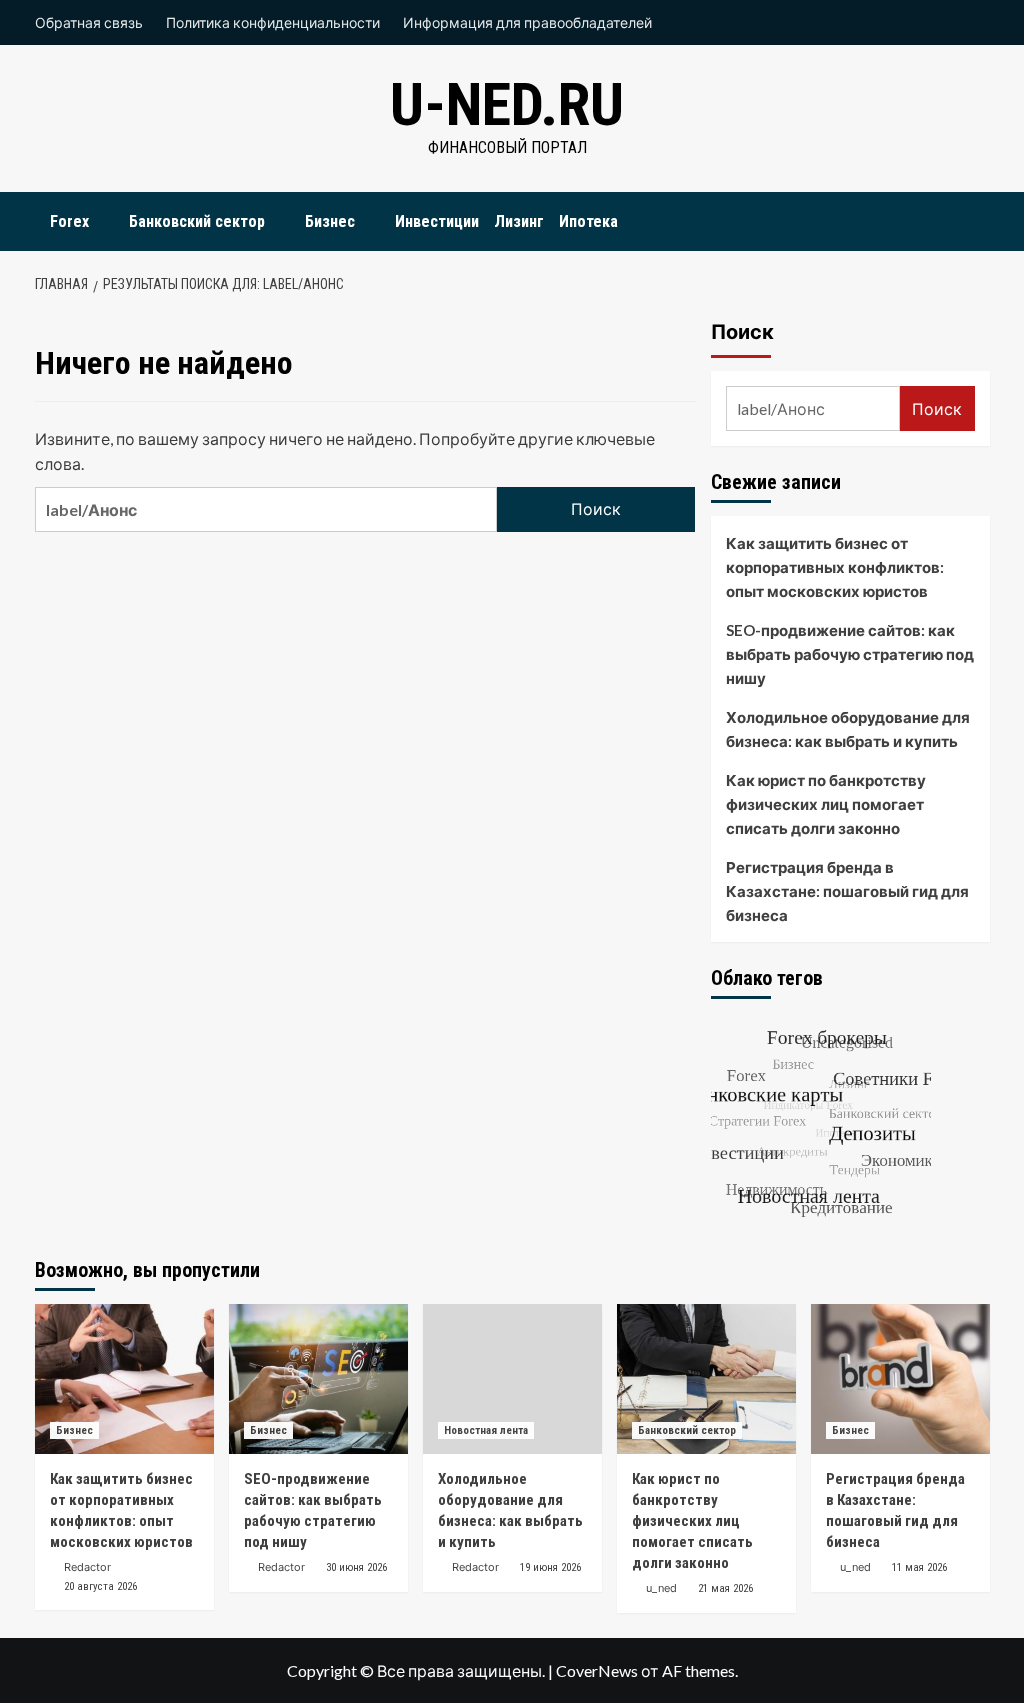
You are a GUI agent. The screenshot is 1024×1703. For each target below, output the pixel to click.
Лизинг (519, 221)
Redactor (87, 1567)
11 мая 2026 (919, 1567)
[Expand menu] (101, 222)
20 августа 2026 (100, 1586)
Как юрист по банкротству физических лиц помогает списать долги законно (826, 804)
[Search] (977, 216)
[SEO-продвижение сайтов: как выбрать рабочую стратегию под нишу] (318, 1379)
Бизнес (330, 221)
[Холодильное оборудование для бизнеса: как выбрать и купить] (512, 1379)
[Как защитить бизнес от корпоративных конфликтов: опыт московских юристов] (124, 1379)
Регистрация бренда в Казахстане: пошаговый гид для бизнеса (847, 891)
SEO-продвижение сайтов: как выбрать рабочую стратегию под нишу (850, 654)
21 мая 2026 (725, 1588)
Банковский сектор (197, 221)
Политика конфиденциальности (273, 22)
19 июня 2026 (550, 1567)
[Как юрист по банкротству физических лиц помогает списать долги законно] (706, 1379)
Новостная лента (486, 1430)
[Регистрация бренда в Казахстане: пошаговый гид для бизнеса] (900, 1379)
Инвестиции (437, 221)
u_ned (661, 1588)
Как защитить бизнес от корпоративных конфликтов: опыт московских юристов (835, 567)
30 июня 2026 (356, 1567)
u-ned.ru (507, 104)
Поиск (742, 332)
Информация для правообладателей (527, 22)
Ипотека (588, 221)
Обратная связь (89, 22)
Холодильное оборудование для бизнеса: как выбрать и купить (848, 729)
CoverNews (597, 1670)
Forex (69, 221)
